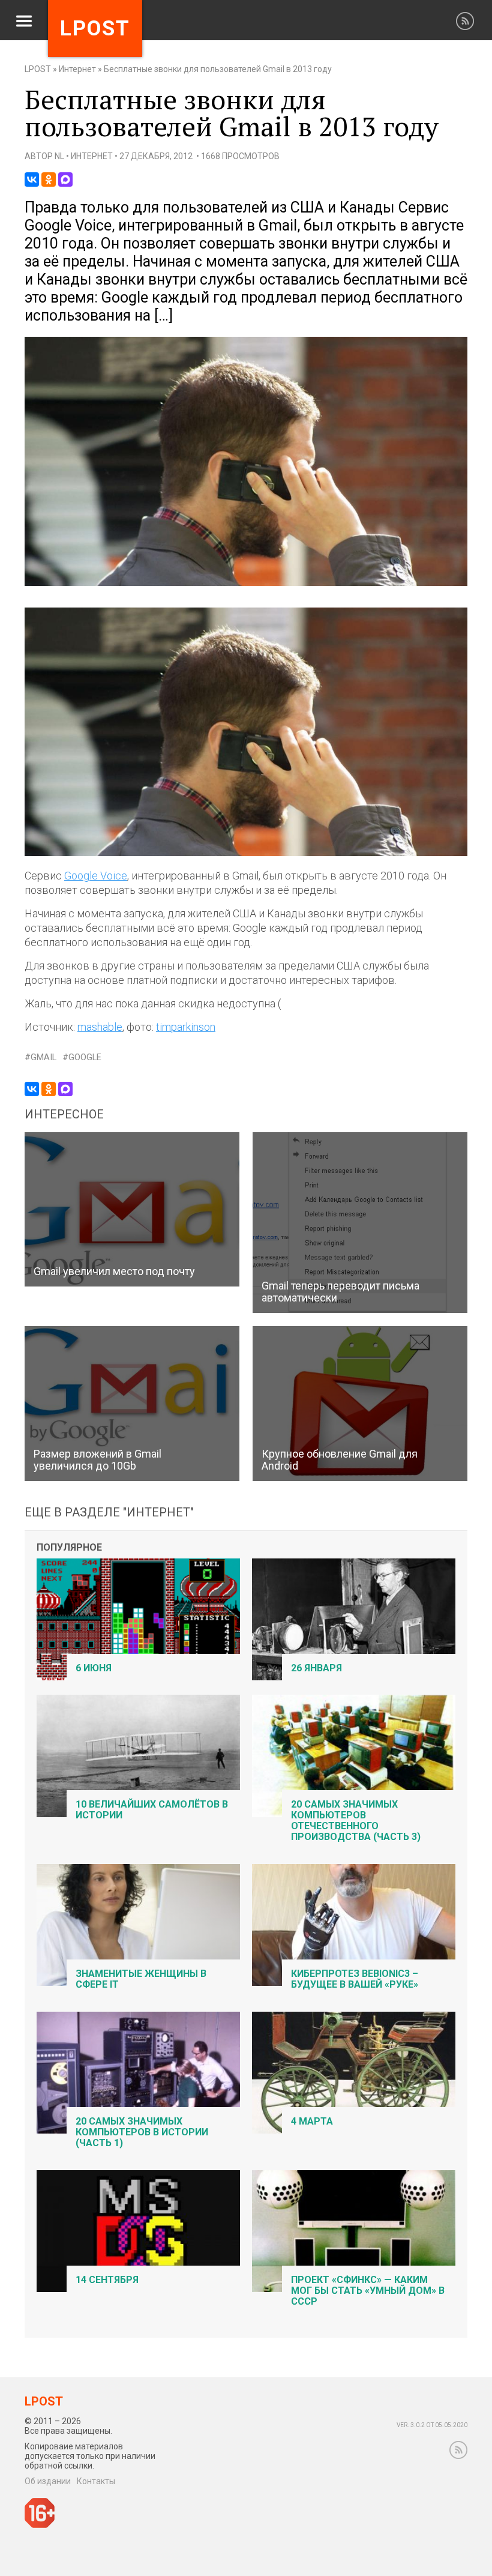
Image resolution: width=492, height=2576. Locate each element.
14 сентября (107, 2280)
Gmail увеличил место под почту (114, 1271)
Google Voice (96, 876)
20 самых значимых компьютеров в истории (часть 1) (142, 2132)
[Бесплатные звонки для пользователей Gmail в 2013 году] (246, 583)
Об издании (48, 2481)
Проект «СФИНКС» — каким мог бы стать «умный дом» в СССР (368, 2291)
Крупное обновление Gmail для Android (340, 1460)
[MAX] (65, 179)
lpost (95, 29)
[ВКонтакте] (32, 179)
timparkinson (186, 1027)
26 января (316, 1668)
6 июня (94, 1668)
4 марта (312, 2121)
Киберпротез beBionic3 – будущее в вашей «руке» (355, 1979)
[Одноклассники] (49, 179)
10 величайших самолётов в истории (152, 1810)
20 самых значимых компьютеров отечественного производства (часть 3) (356, 1820)
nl (59, 156)
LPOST (38, 69)
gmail (43, 1057)
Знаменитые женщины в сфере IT (141, 1979)
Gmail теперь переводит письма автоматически (340, 1292)
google (85, 1057)
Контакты (96, 2481)
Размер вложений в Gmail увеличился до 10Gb (97, 1460)
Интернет (77, 69)
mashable (100, 1027)
